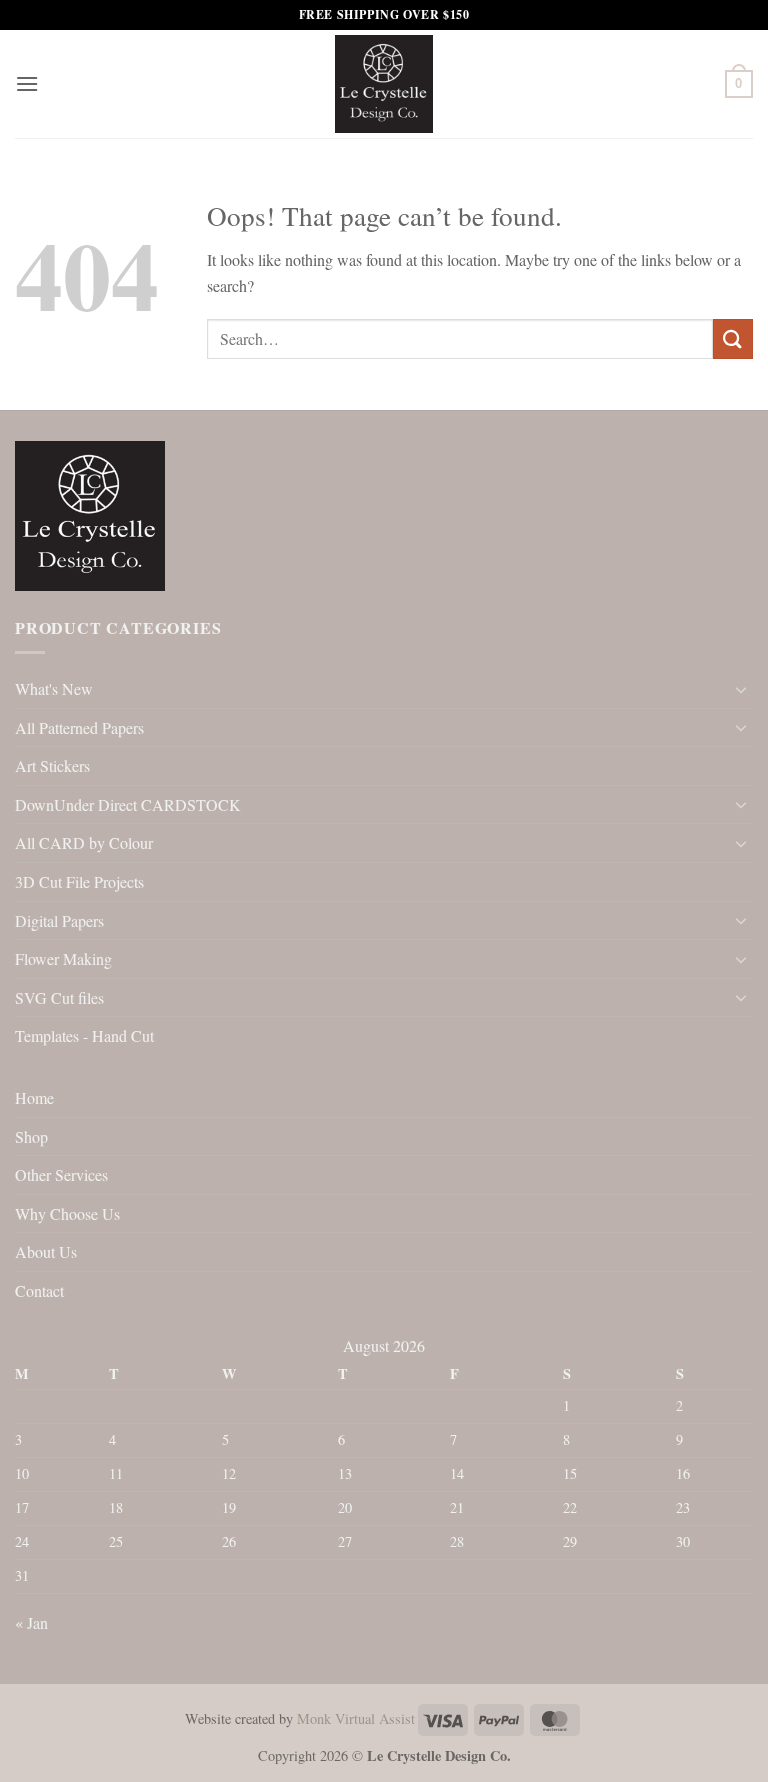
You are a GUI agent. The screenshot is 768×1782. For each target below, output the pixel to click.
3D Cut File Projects (79, 881)
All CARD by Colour (84, 842)
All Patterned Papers (79, 727)
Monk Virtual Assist (356, 1718)
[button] (27, 83)
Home (34, 1097)
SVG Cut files (59, 997)
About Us (46, 1251)
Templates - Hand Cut (84, 1035)
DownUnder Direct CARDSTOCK (128, 804)
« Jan (31, 1622)
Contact (39, 1290)
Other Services (61, 1174)
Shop (31, 1136)
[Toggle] (741, 689)
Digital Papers (59, 920)
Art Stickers (52, 765)
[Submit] (733, 338)
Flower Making (63, 958)
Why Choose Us (67, 1213)
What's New (54, 688)
